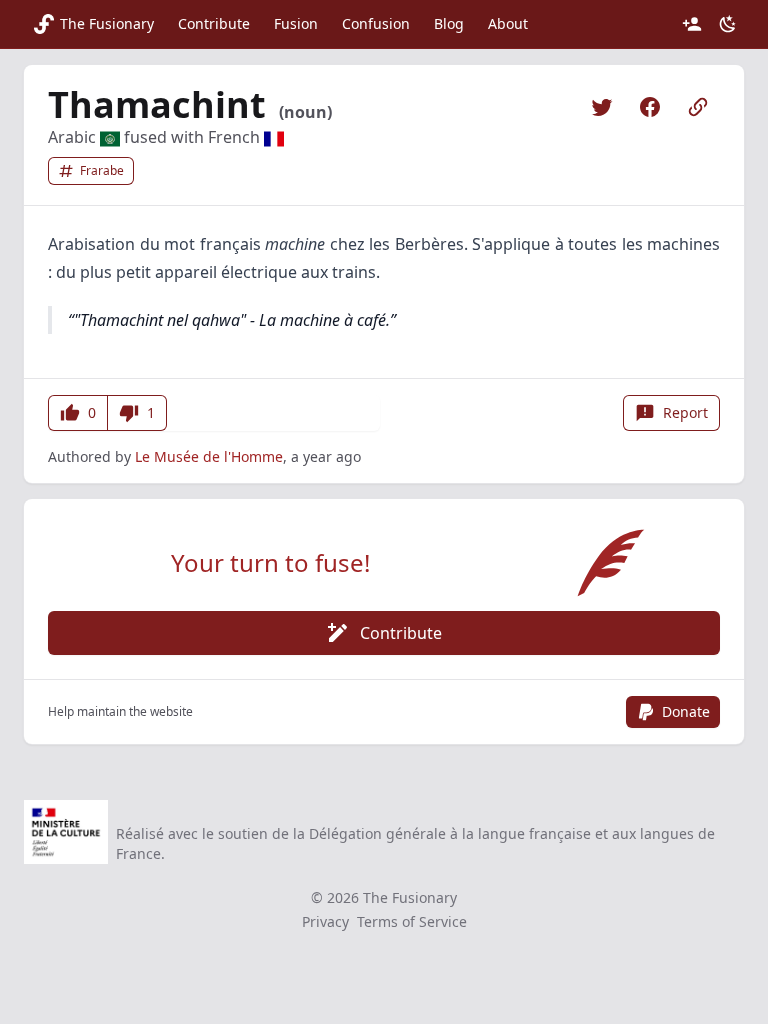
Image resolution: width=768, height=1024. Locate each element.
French (236, 137)
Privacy (325, 921)
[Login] (692, 24)
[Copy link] (698, 107)
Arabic (74, 137)
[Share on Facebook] (650, 107)
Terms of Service (412, 921)
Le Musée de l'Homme (209, 456)
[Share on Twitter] (602, 107)
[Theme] (728, 24)
